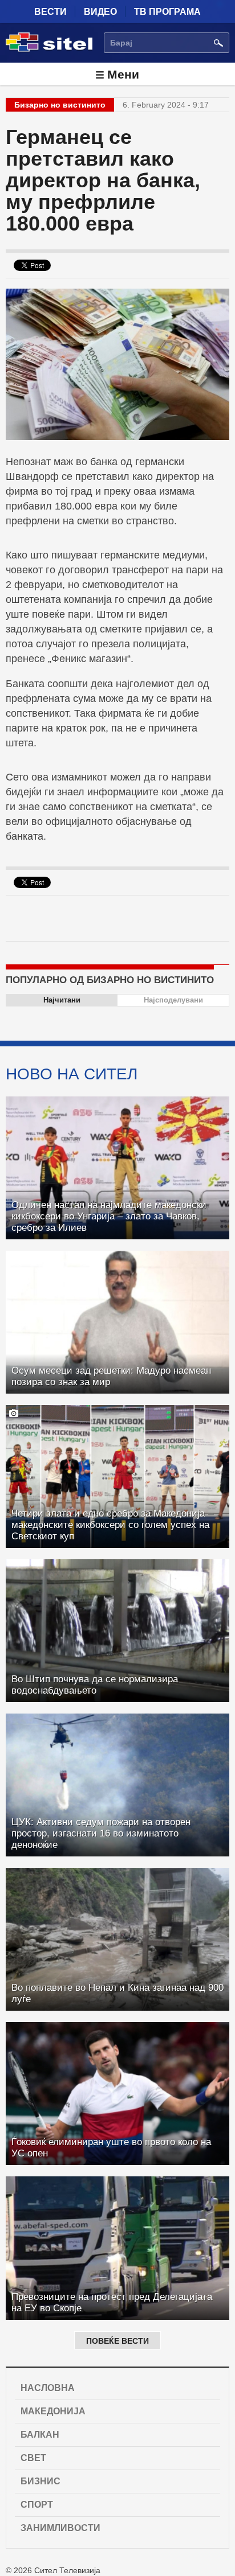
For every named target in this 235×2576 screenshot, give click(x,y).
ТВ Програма (167, 12)
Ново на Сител (72, 1074)
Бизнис (40, 2481)
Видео (100, 12)
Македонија (53, 2411)
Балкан (40, 2435)
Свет (33, 2458)
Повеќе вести (117, 2341)
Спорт (37, 2505)
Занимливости (60, 2528)
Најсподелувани (173, 1000)
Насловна (48, 2388)
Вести (50, 12)
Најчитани (62, 1000)
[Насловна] (49, 50)
